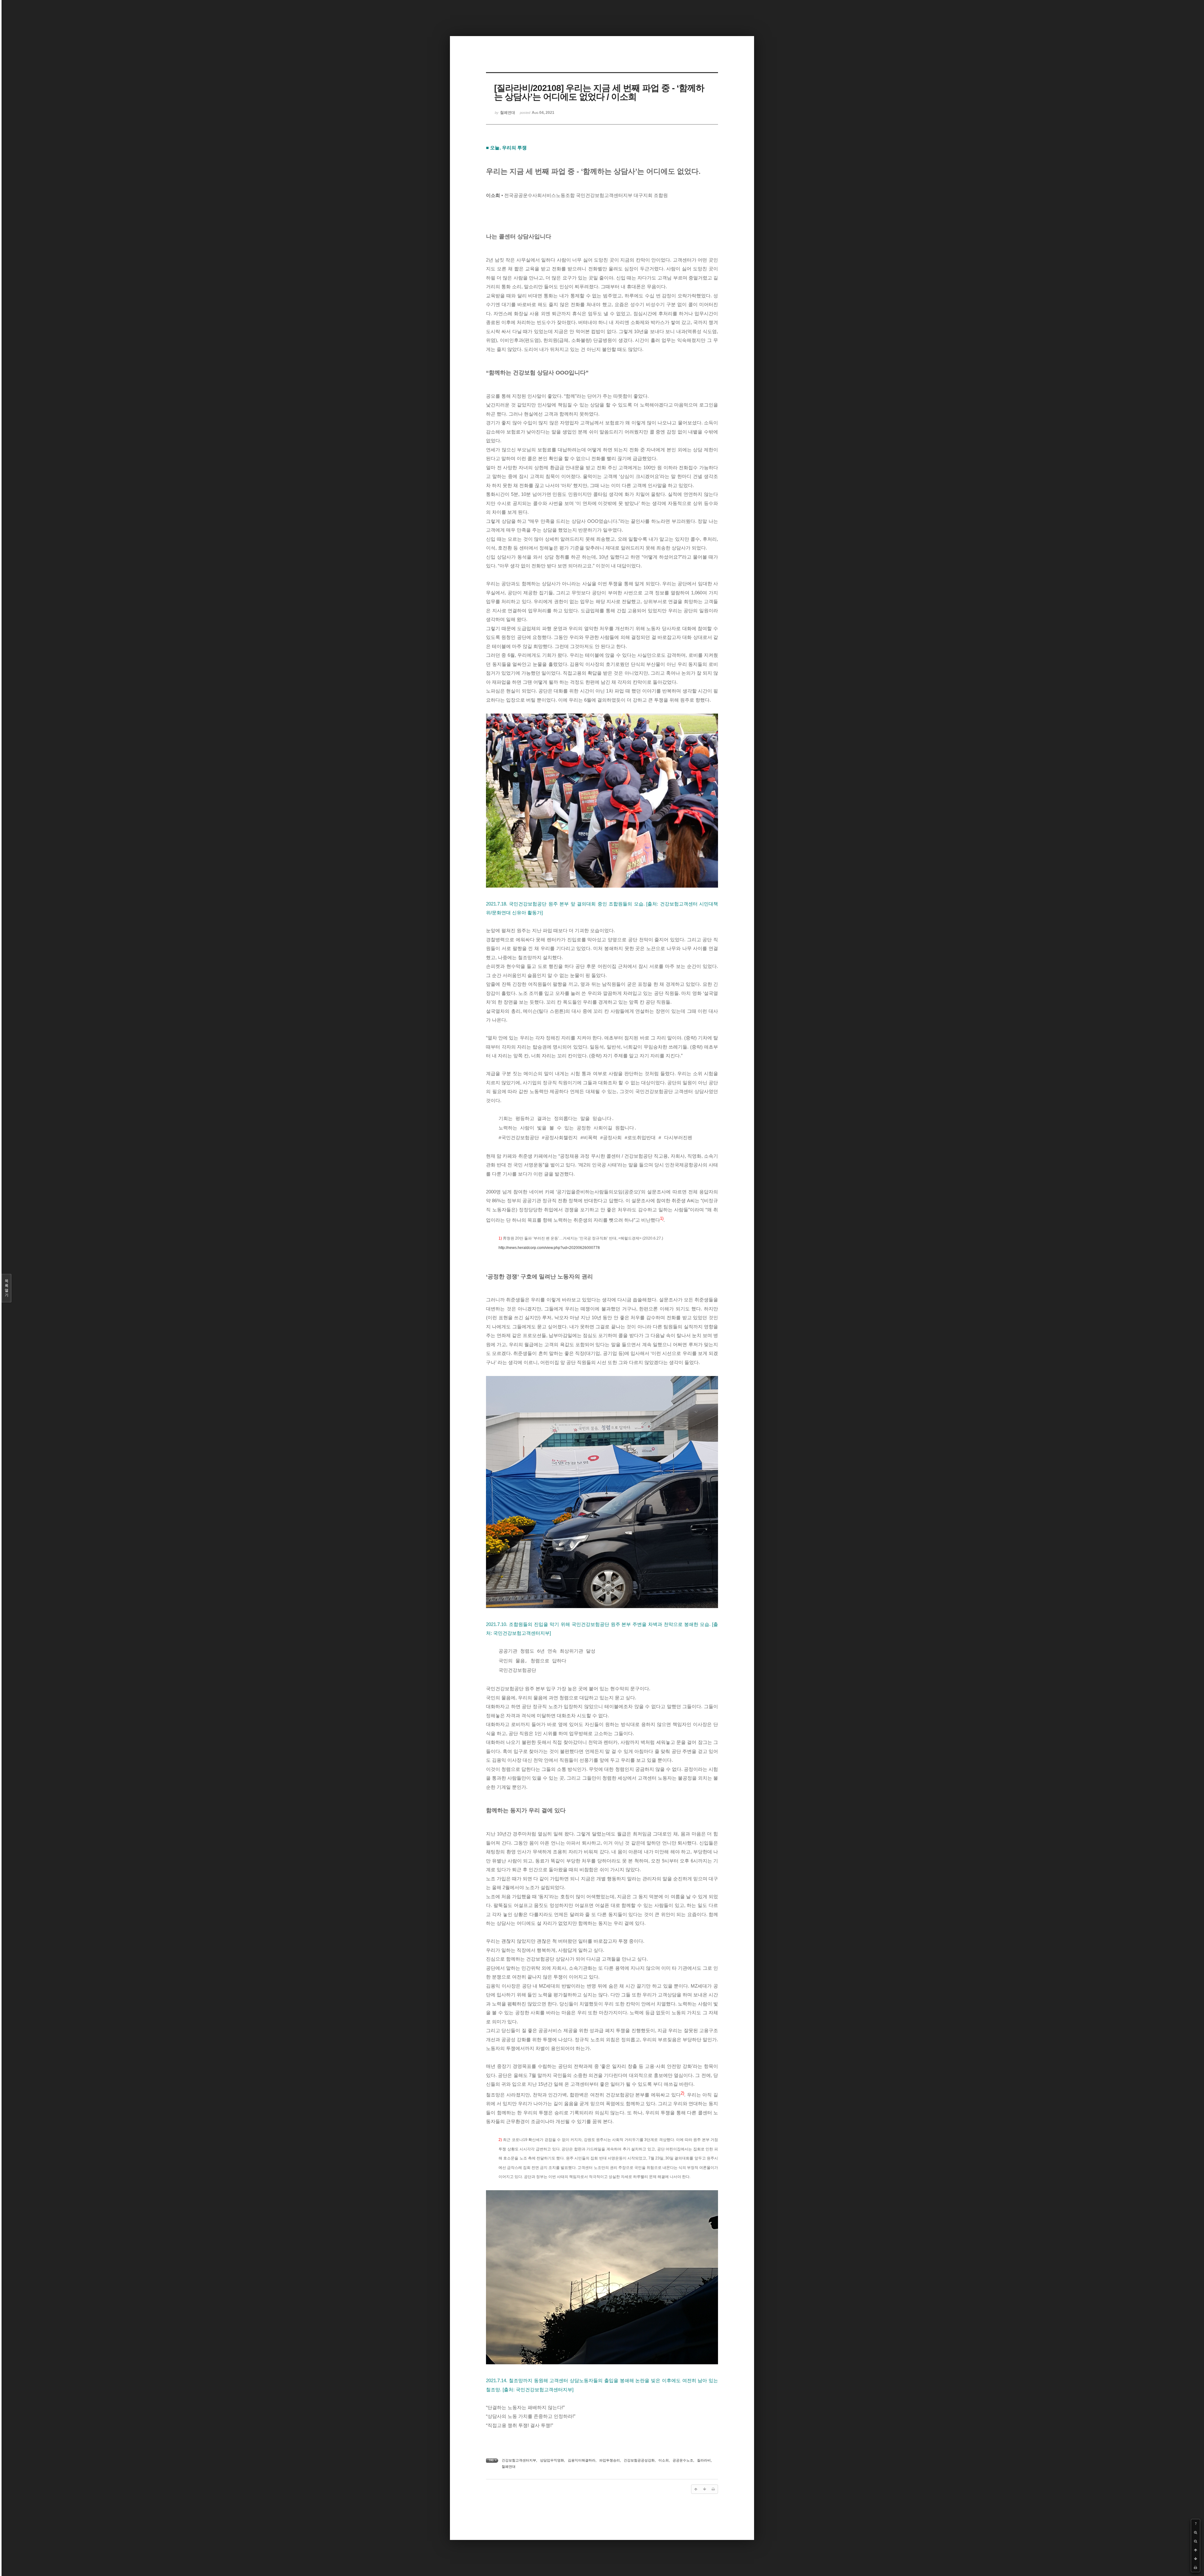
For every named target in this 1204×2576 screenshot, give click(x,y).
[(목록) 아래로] (1196, 2559)
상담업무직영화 (552, 2460)
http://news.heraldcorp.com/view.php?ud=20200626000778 (549, 1248)
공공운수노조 (683, 2460)
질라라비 (704, 2460)
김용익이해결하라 (582, 2460)
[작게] (1196, 2541)
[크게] (1196, 2532)
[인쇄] (1196, 2568)
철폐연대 (509, 2467)
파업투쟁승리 (610, 2460)
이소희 (664, 2460)
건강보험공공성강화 (639, 2460)
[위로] (1196, 2550)
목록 (7, 1288)
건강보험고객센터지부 (519, 2460)
